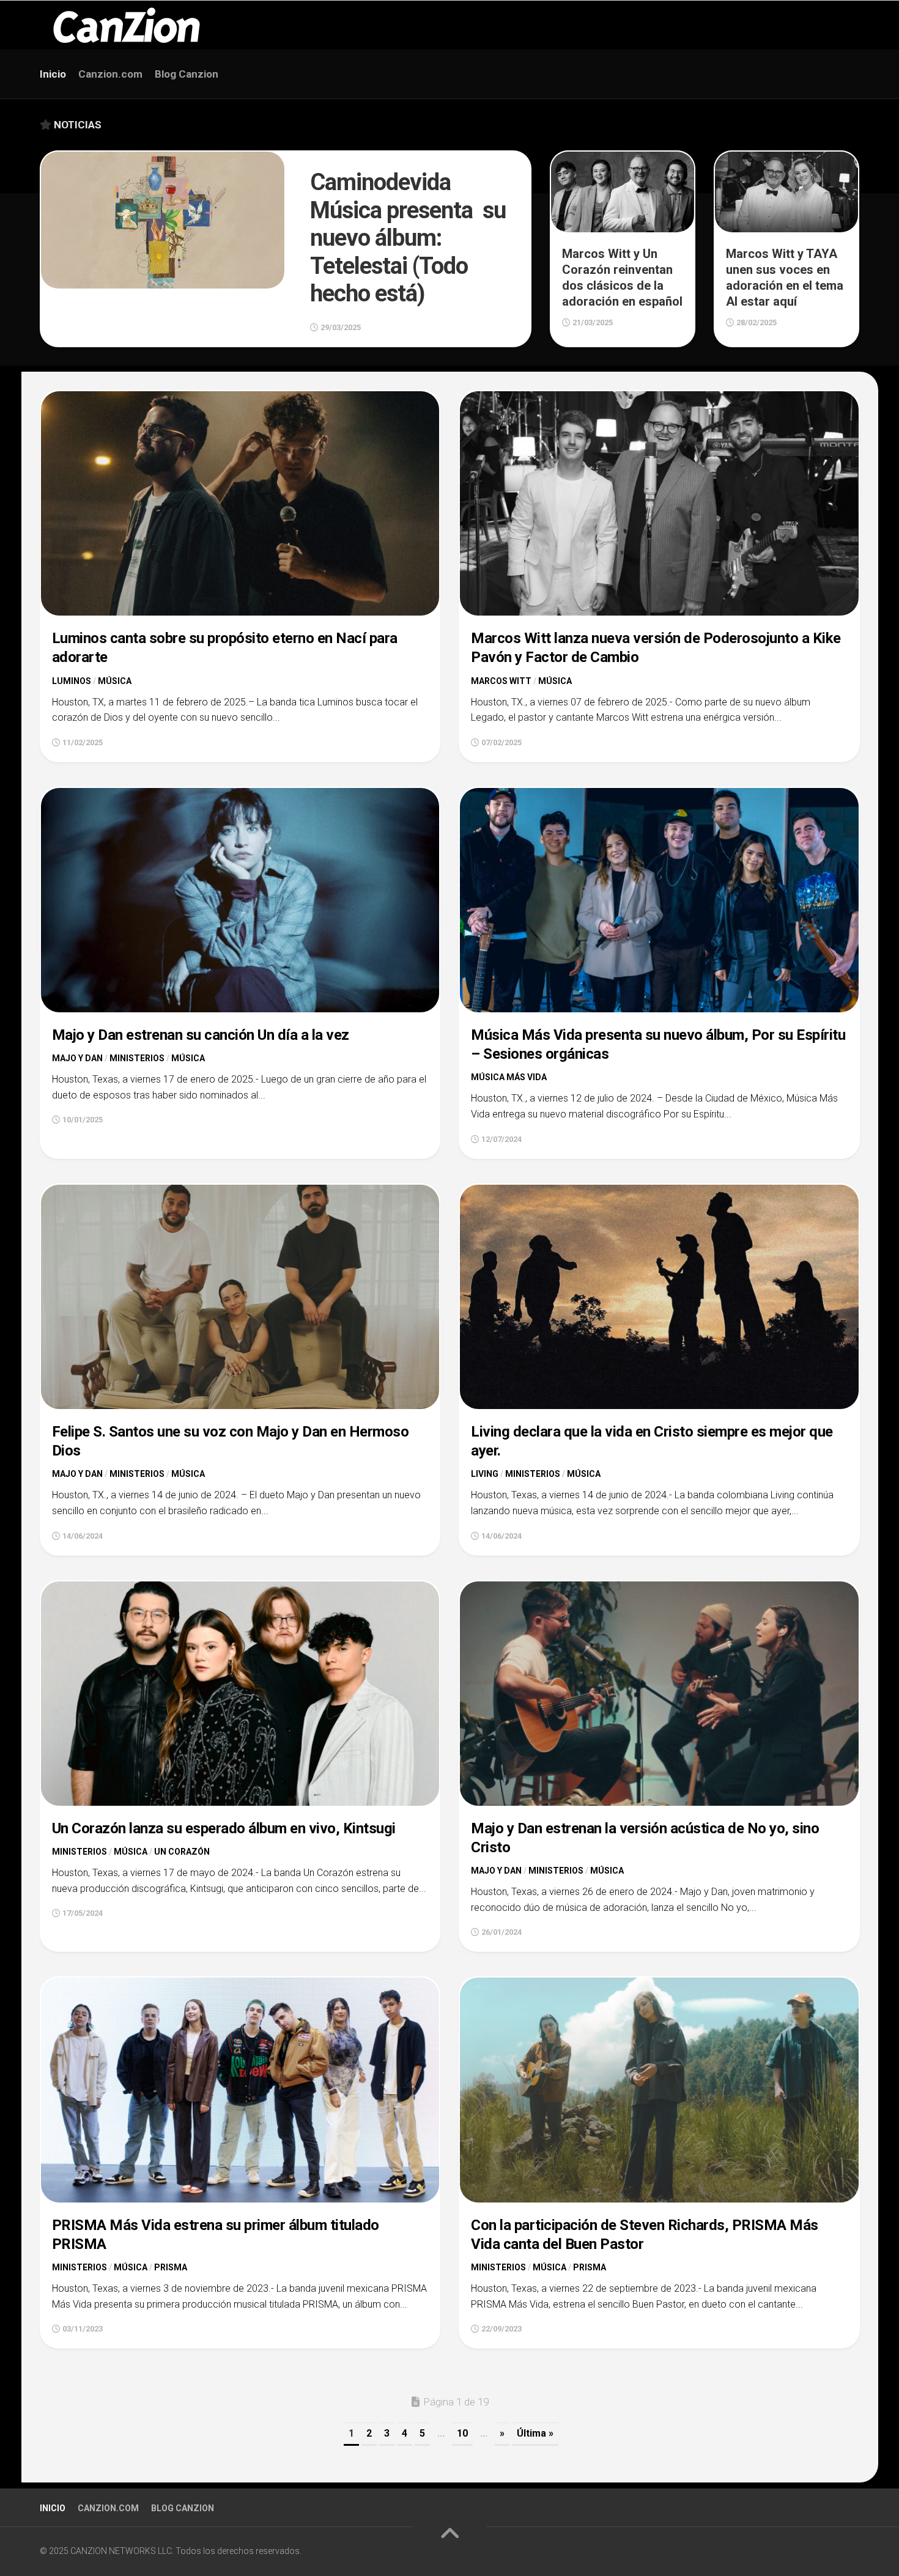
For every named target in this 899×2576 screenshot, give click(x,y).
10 (462, 2433)
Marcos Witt (501, 681)
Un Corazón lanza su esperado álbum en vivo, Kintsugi (224, 1828)
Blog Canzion (187, 74)
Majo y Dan (77, 1058)
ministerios (137, 1058)
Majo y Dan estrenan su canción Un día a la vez (201, 1035)
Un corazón (182, 1852)
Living (485, 1474)
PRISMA (171, 2267)
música (115, 681)
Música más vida (509, 1077)
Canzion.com (110, 74)
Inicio (53, 74)
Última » (535, 2433)
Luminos (72, 681)
